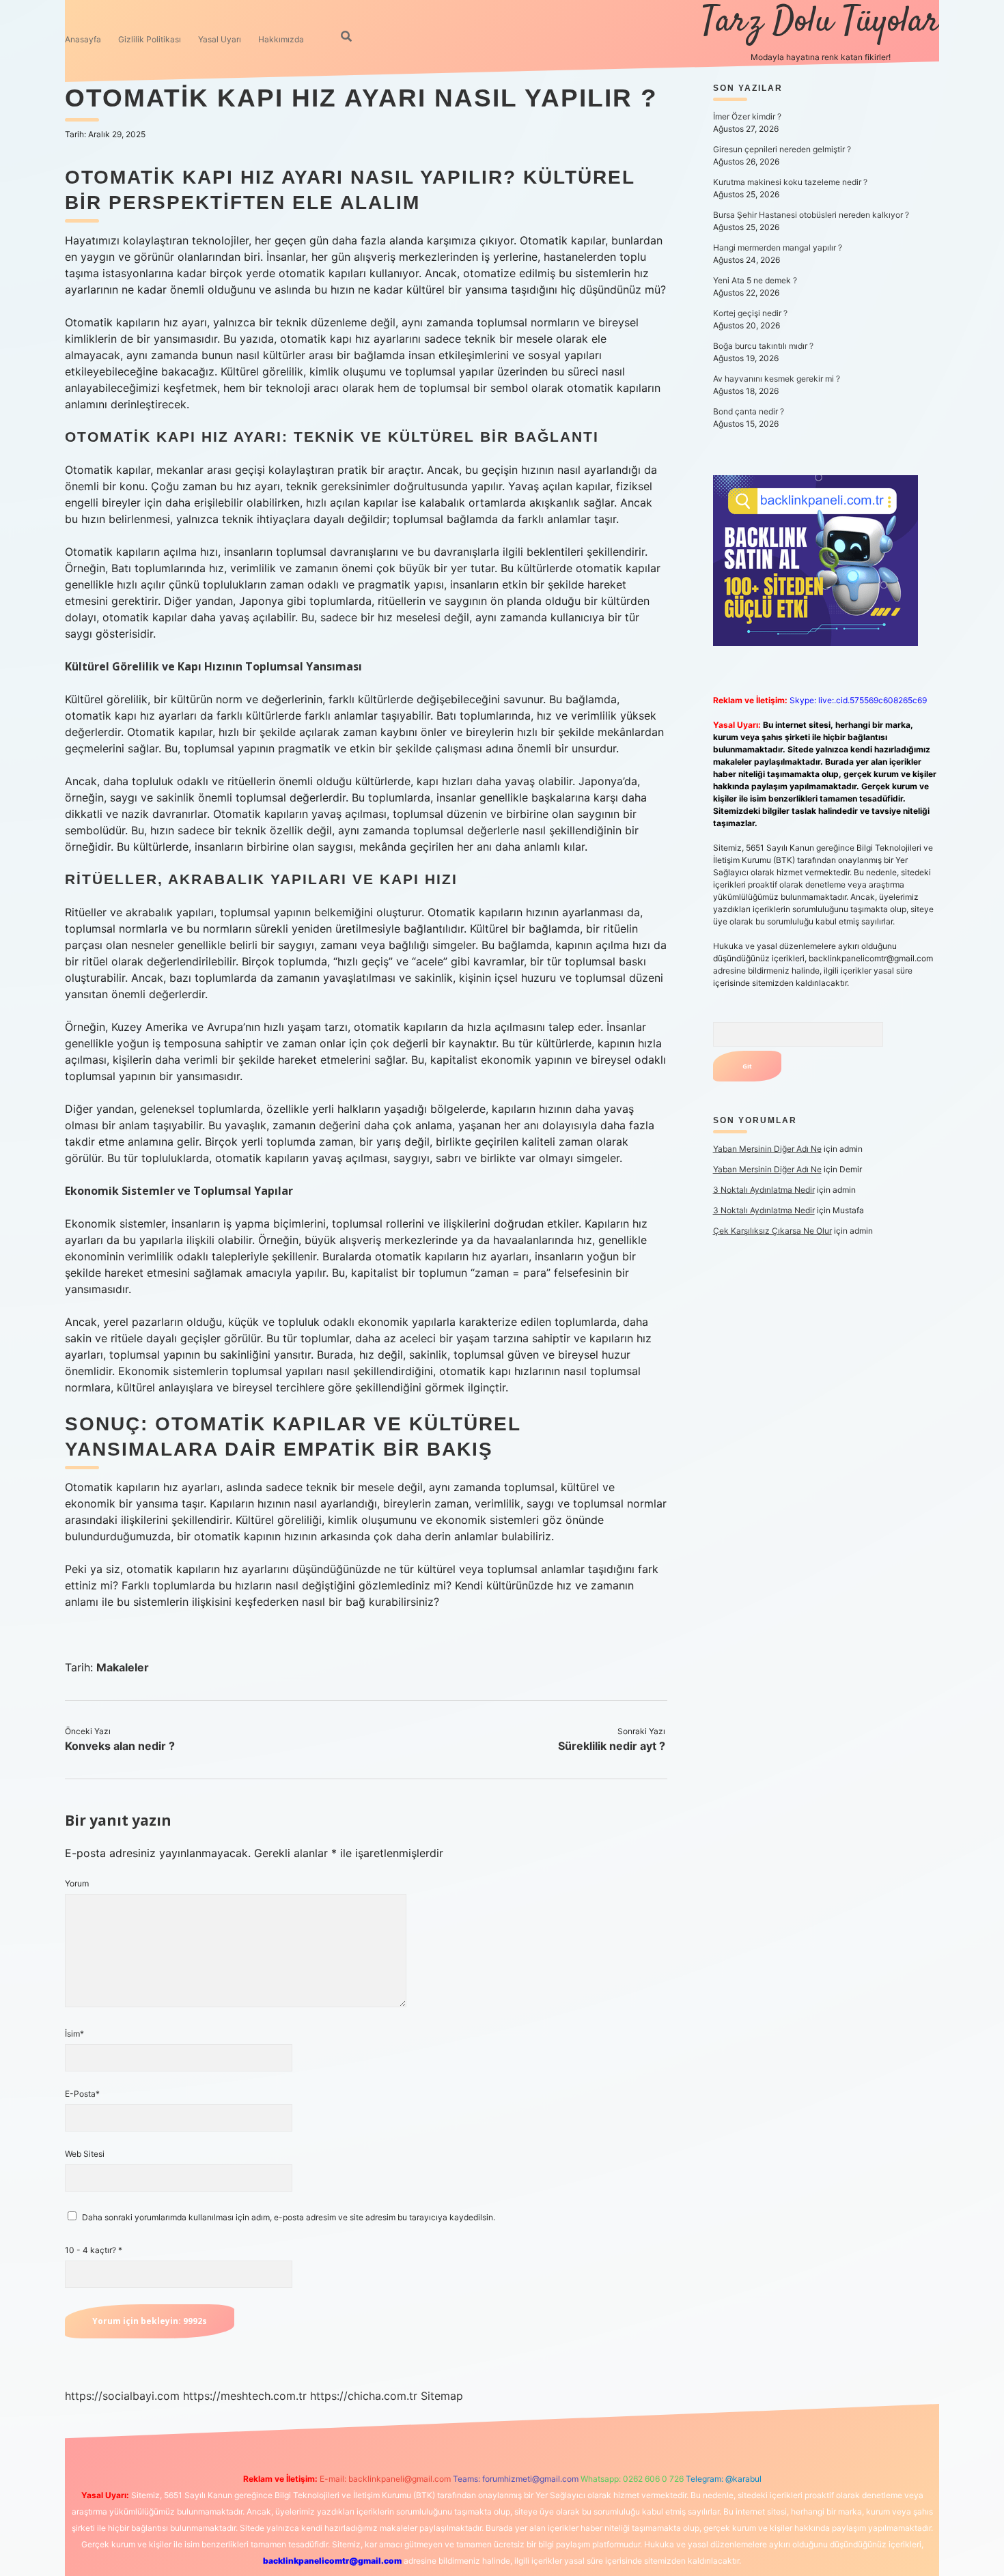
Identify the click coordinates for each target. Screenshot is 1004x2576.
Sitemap (442, 2396)
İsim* (74, 2034)
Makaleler (123, 1667)
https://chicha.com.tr (364, 2396)
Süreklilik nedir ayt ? (612, 1746)
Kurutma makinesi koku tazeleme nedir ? (790, 182)
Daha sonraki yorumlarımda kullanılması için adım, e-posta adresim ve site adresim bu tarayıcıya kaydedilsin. (289, 2217)
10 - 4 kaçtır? (94, 2250)
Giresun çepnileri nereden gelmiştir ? (782, 149)
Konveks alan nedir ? (120, 1746)
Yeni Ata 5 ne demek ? (755, 280)
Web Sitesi (85, 2154)
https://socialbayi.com (122, 2396)
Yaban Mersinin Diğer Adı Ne (767, 1149)
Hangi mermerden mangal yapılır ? (778, 247)
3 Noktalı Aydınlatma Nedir (764, 1190)
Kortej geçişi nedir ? (750, 313)
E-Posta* (82, 2094)
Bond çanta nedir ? (749, 411)
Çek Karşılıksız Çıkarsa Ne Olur (772, 1231)
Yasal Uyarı (220, 39)
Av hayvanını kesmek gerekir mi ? (777, 379)
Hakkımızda (281, 39)
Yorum (77, 1883)
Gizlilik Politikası (150, 39)
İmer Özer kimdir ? (747, 116)
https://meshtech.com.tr (245, 2396)
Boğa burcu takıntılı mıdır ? (763, 346)
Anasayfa (83, 39)
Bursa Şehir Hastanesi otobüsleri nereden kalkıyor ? (811, 215)
